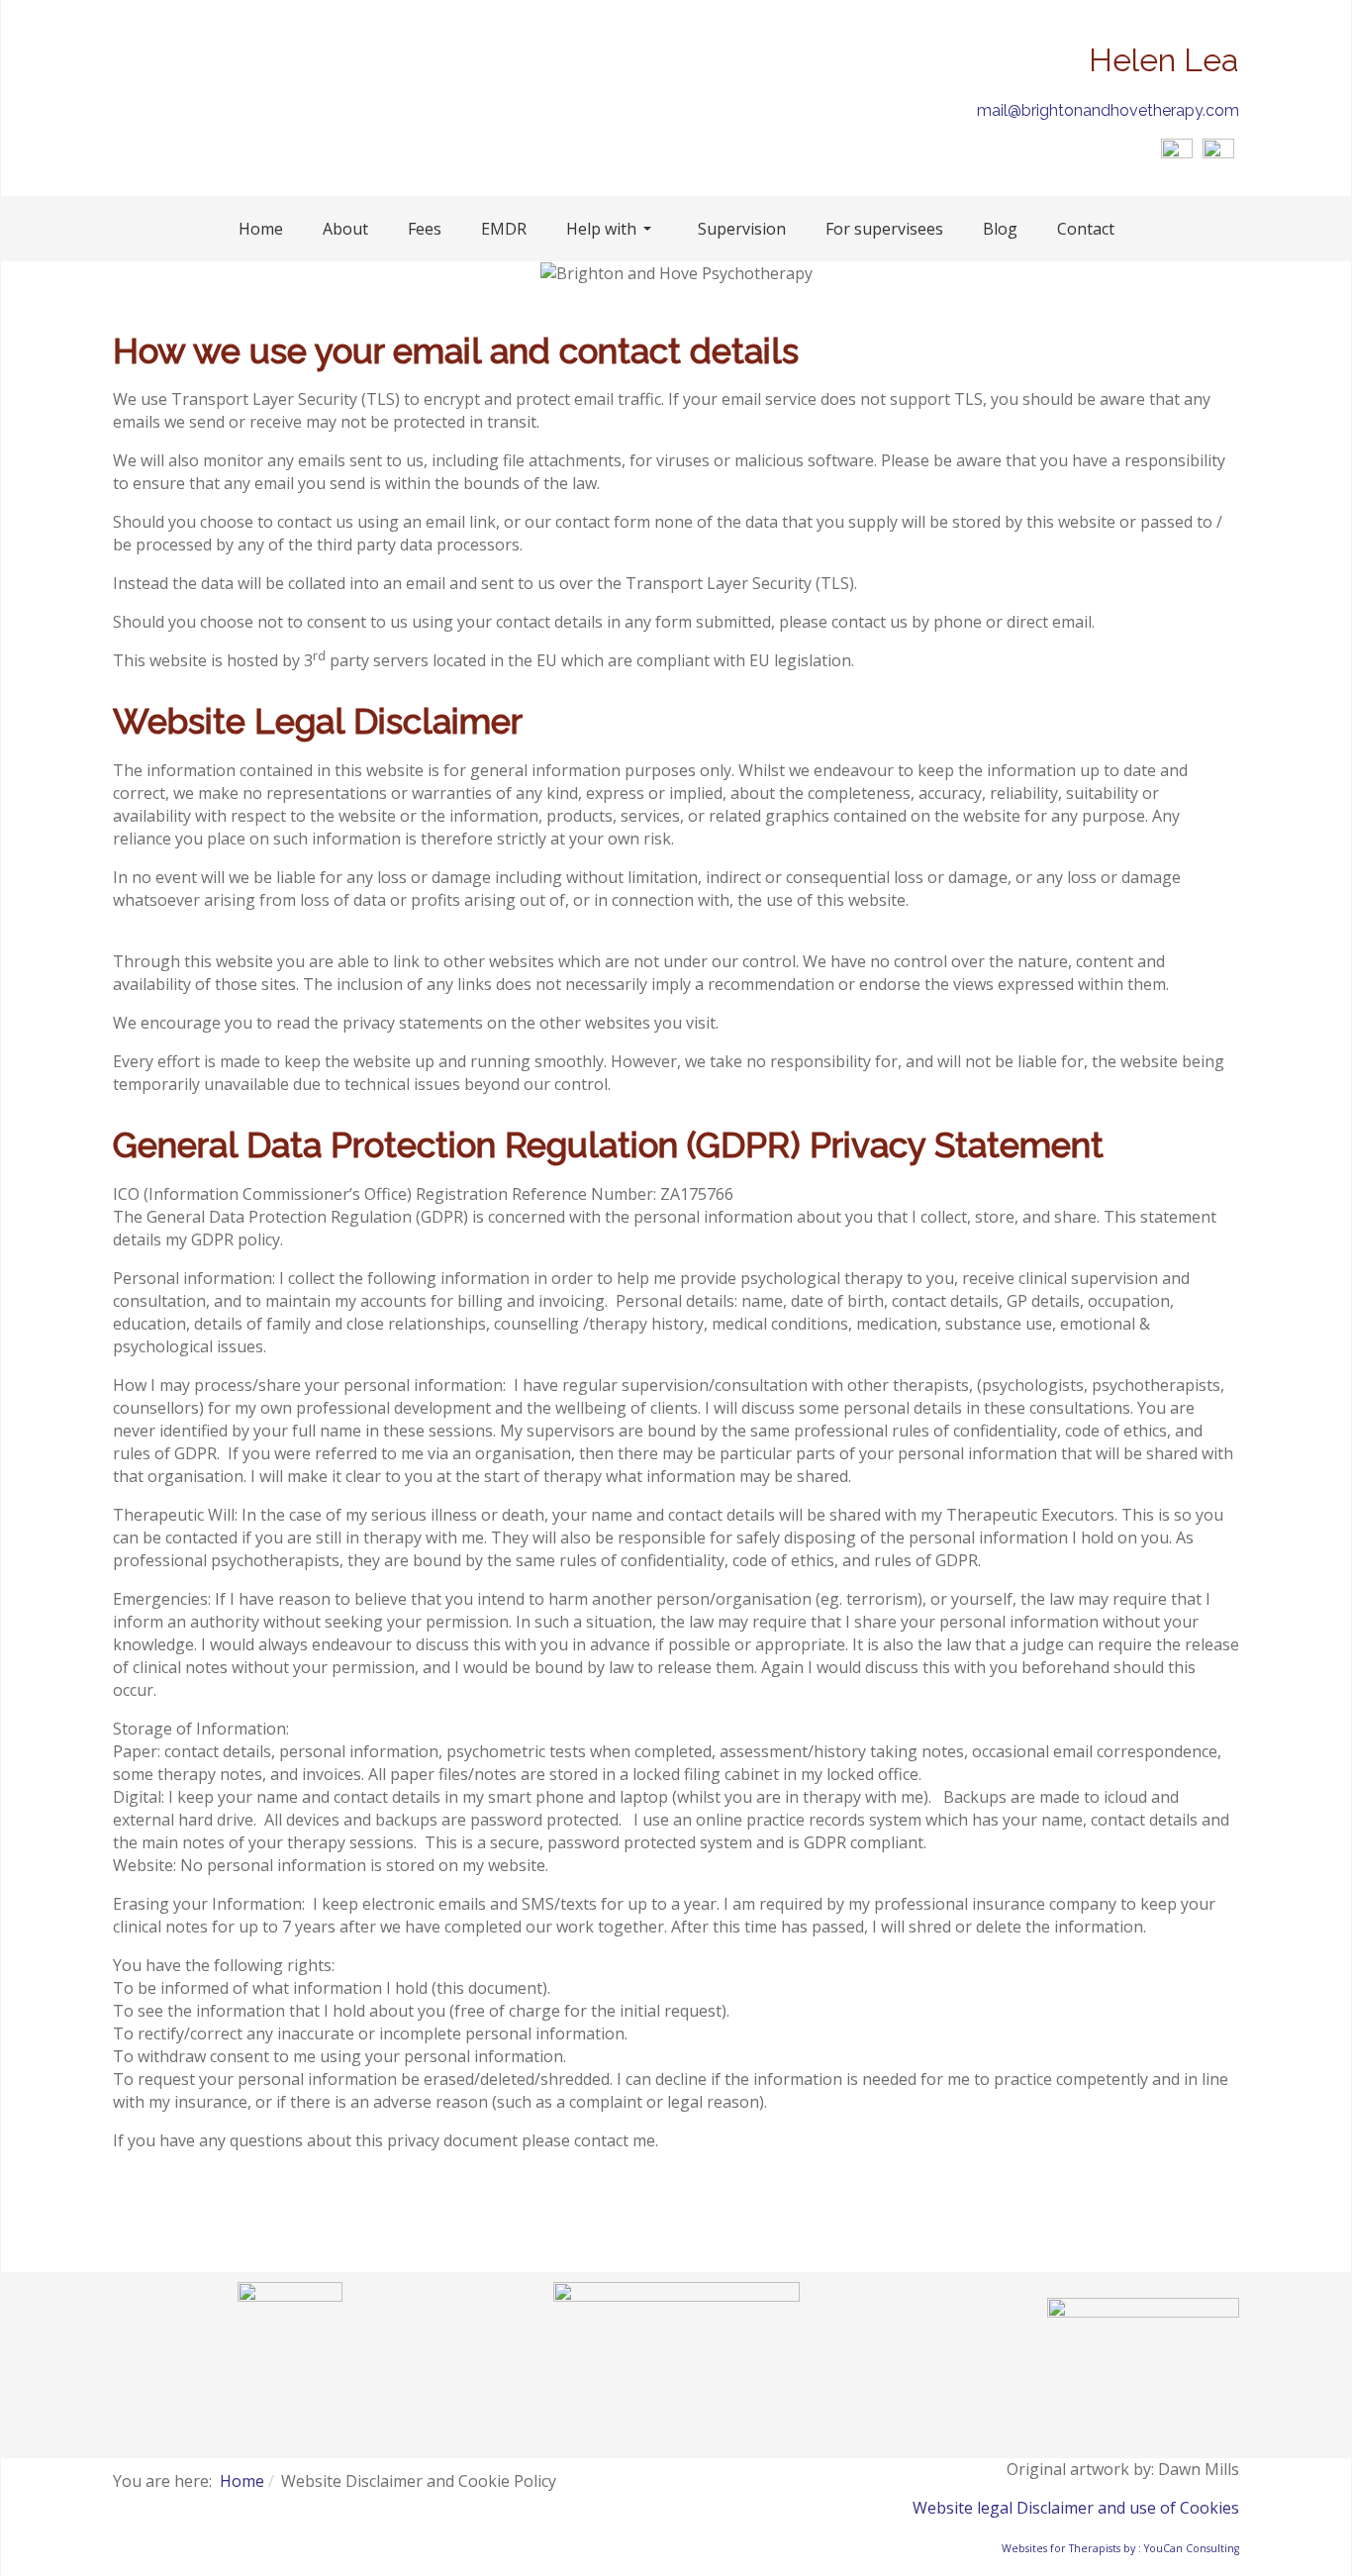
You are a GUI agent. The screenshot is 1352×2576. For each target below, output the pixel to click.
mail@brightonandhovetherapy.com (1108, 110)
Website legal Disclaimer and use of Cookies (1076, 2508)
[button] (612, 229)
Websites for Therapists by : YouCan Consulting (1120, 2548)
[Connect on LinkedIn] (1218, 152)
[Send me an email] (1177, 152)
